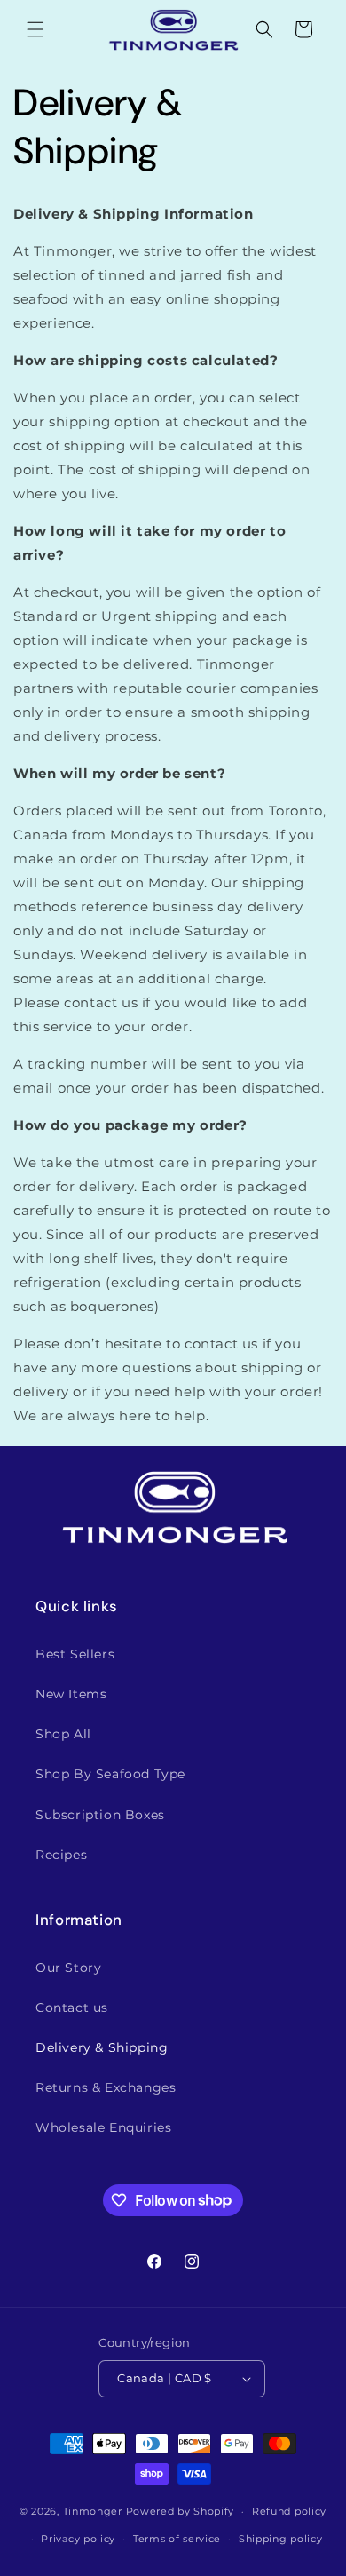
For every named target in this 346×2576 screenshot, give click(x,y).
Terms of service (177, 2539)
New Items (71, 1694)
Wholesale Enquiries (103, 2127)
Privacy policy (78, 2539)
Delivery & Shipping (102, 2047)
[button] (35, 29)
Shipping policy (281, 2539)
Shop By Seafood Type (110, 1774)
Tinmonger (93, 2511)
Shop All (63, 1734)
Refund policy (289, 2511)
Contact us (72, 2008)
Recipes (61, 1855)
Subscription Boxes (100, 1815)
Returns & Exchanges (106, 2087)
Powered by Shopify (181, 2511)
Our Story (68, 1968)
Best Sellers (75, 1654)
